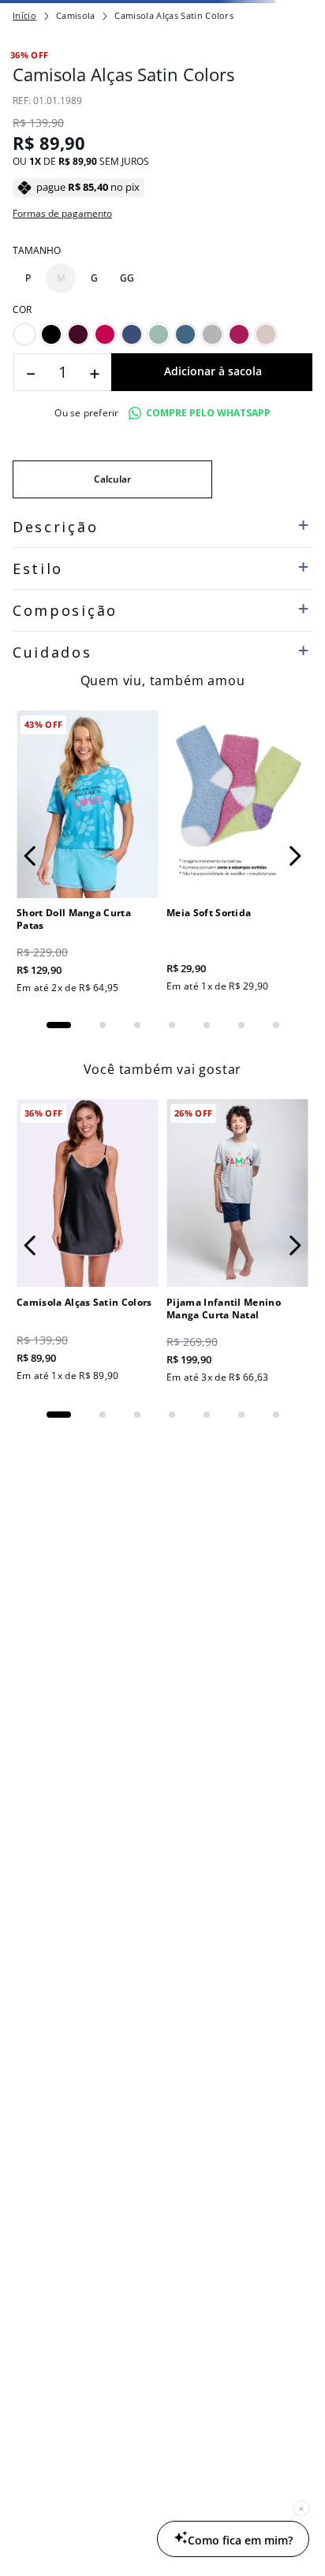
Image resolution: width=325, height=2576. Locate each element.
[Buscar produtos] (294, 82)
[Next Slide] (307, 12)
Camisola (76, 115)
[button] (28, 784)
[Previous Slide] (18, 12)
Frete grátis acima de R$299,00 (162, 12)
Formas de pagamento (62, 719)
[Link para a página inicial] (24, 115)
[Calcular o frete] (112, 985)
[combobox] (162, 82)
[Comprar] (212, 878)
